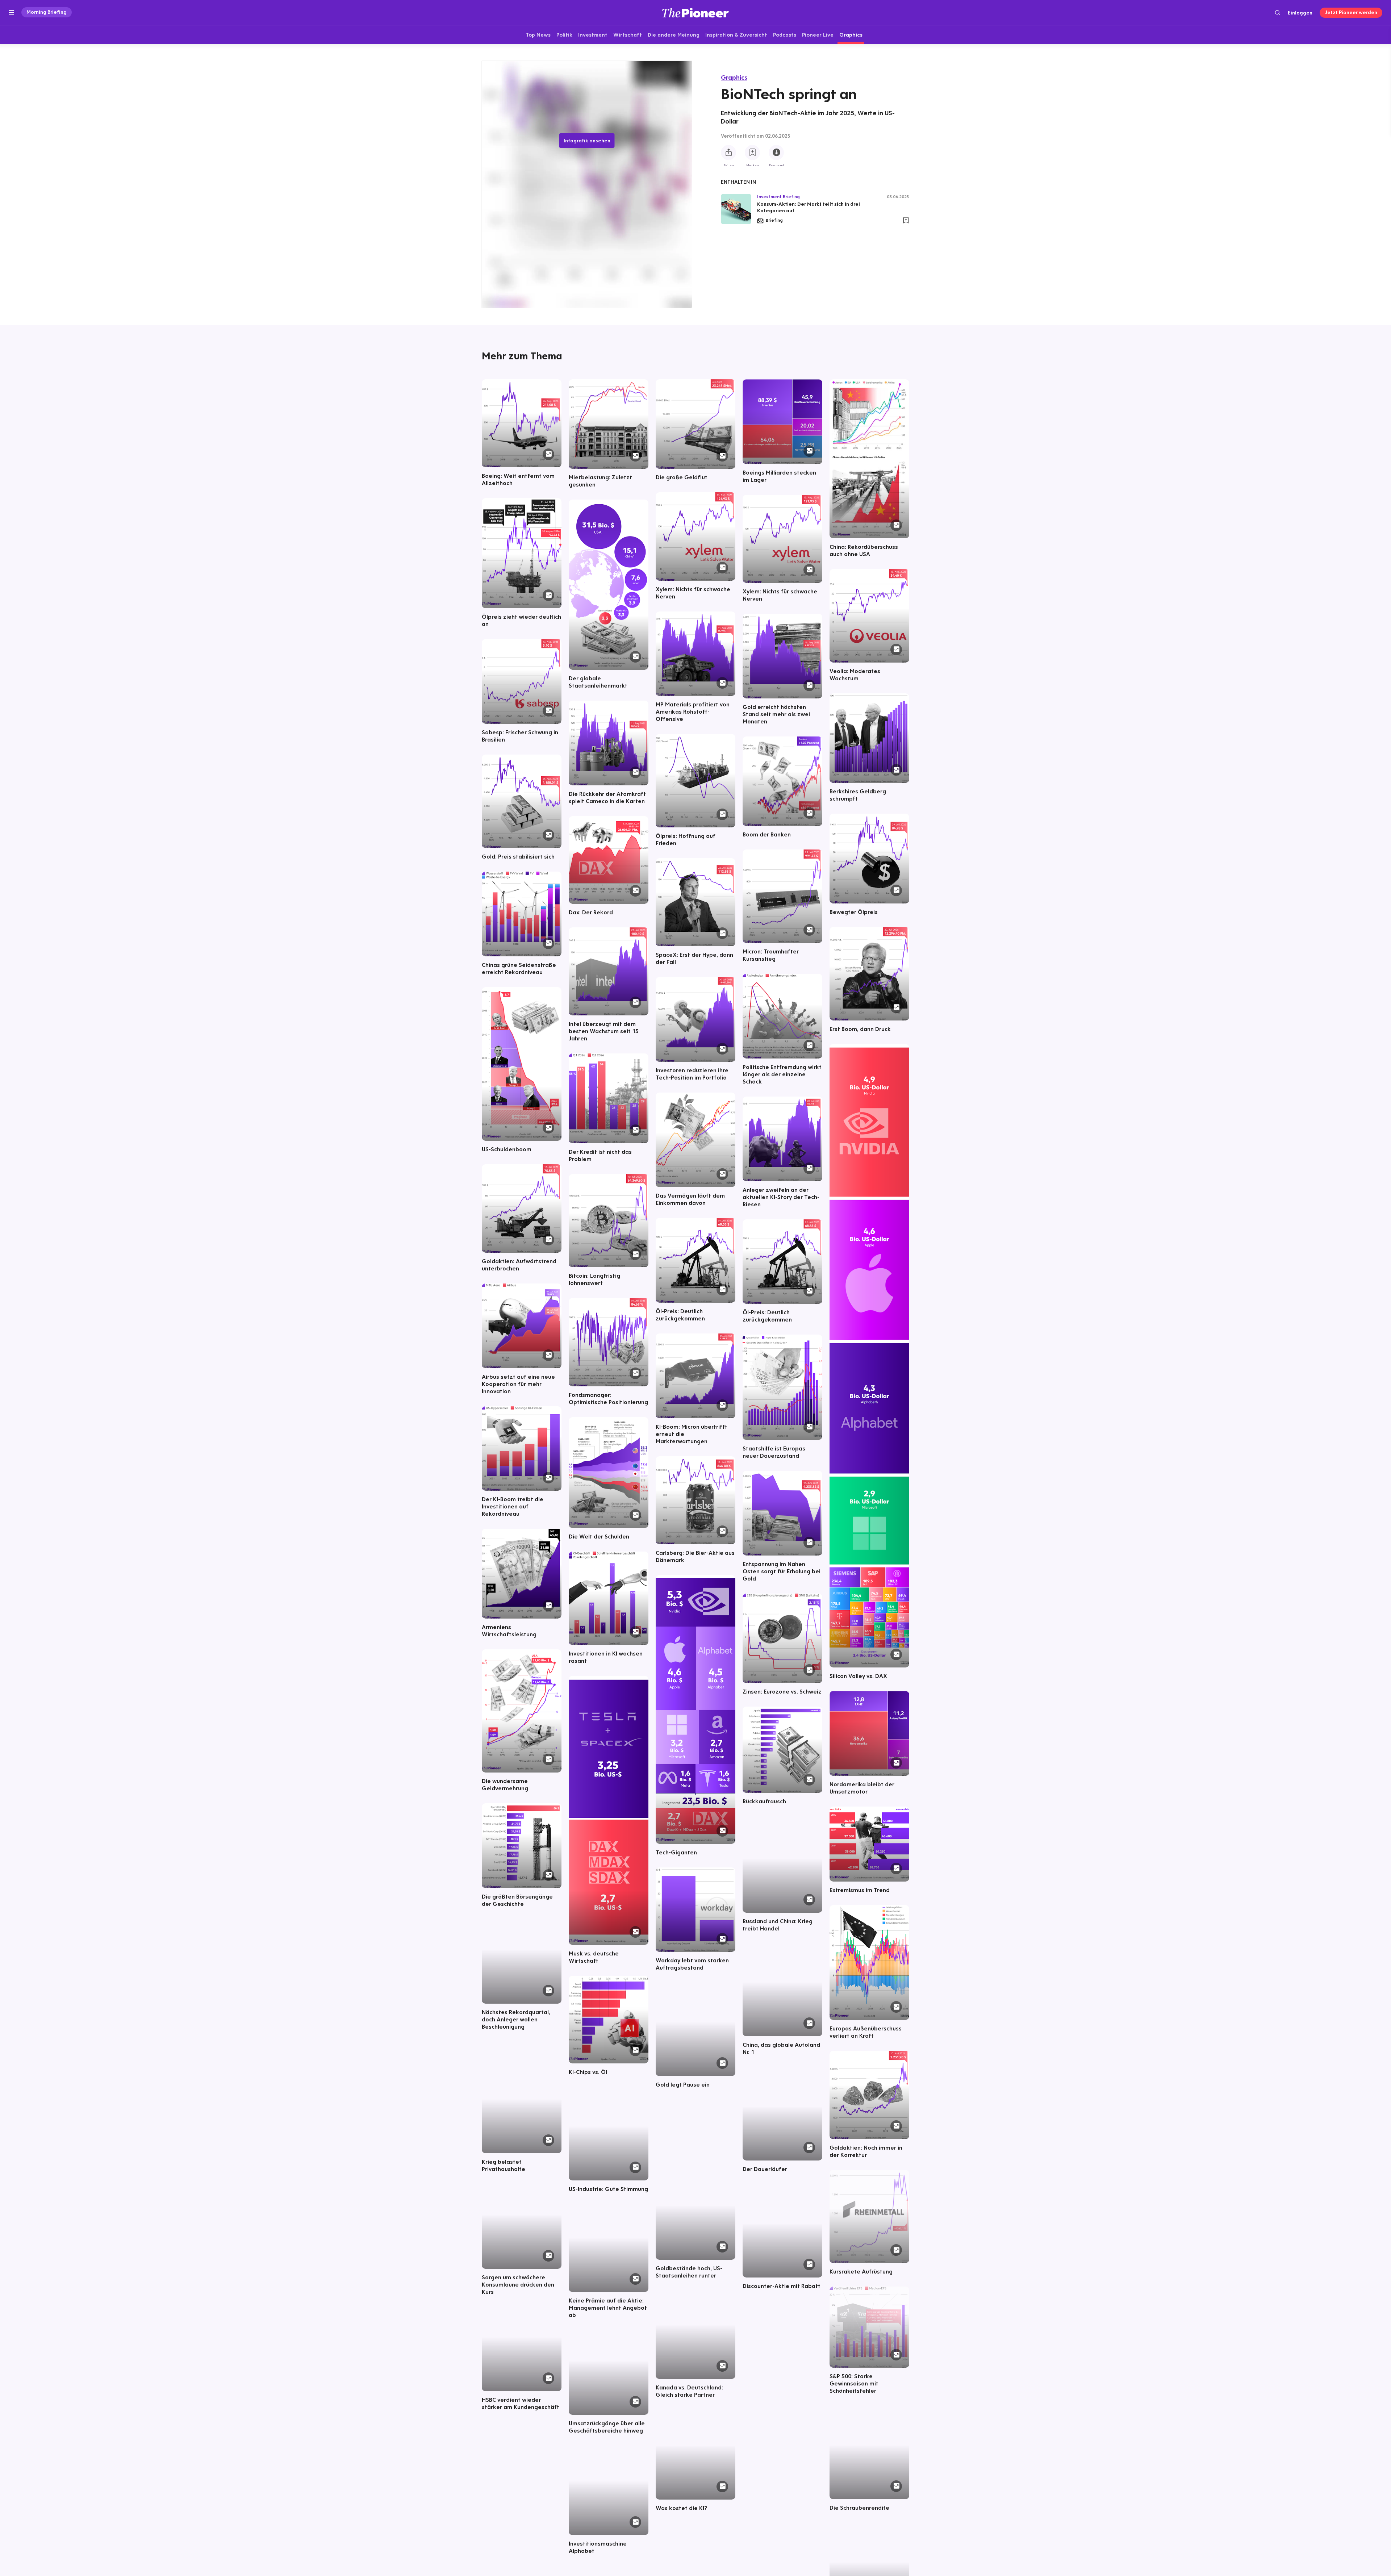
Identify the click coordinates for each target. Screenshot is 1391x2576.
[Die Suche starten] (1277, 12)
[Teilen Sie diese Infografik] (728, 153)
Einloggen (1300, 13)
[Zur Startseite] (695, 12)
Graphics (734, 77)
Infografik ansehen (587, 141)
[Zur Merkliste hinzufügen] (752, 153)
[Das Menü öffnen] (11, 13)
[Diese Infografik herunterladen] (776, 153)
